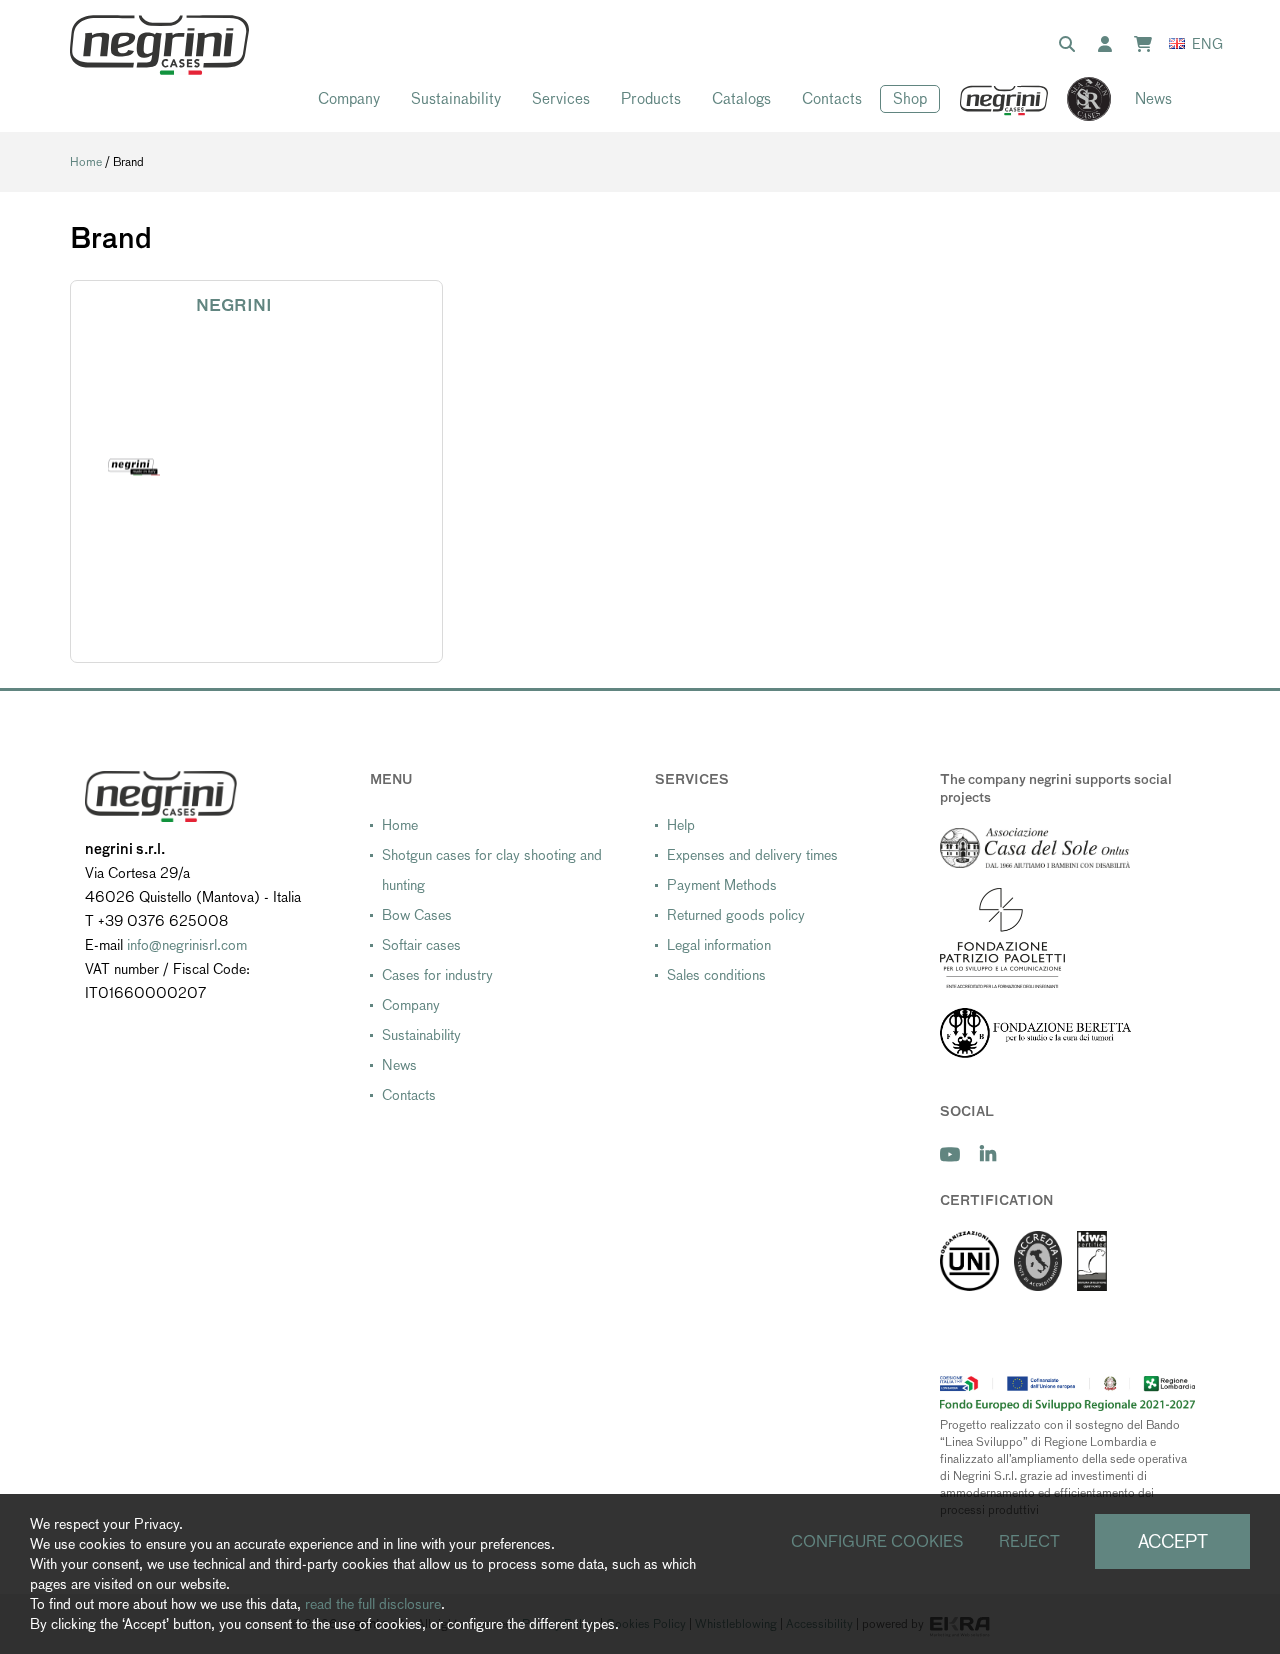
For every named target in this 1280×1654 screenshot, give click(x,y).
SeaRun (1079, 100)
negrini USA (1004, 100)
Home (86, 162)
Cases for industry (437, 975)
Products (651, 98)
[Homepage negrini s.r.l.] (159, 45)
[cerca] (1071, 45)
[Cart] (1147, 45)
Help (681, 825)
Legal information (719, 945)
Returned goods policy (736, 915)
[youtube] (950, 1154)
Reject (1029, 1541)
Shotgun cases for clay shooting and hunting (492, 870)
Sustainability (456, 98)
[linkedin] (988, 1154)
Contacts (832, 98)
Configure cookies (877, 1541)
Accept (1173, 1541)
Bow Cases (417, 915)
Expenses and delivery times (752, 855)
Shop (910, 98)
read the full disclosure (373, 1604)
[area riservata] (1109, 45)
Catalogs (741, 98)
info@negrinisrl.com (187, 945)
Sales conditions (716, 975)
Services (561, 98)
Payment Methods (722, 885)
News (1153, 98)
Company (349, 98)
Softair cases (421, 945)
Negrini (234, 305)
